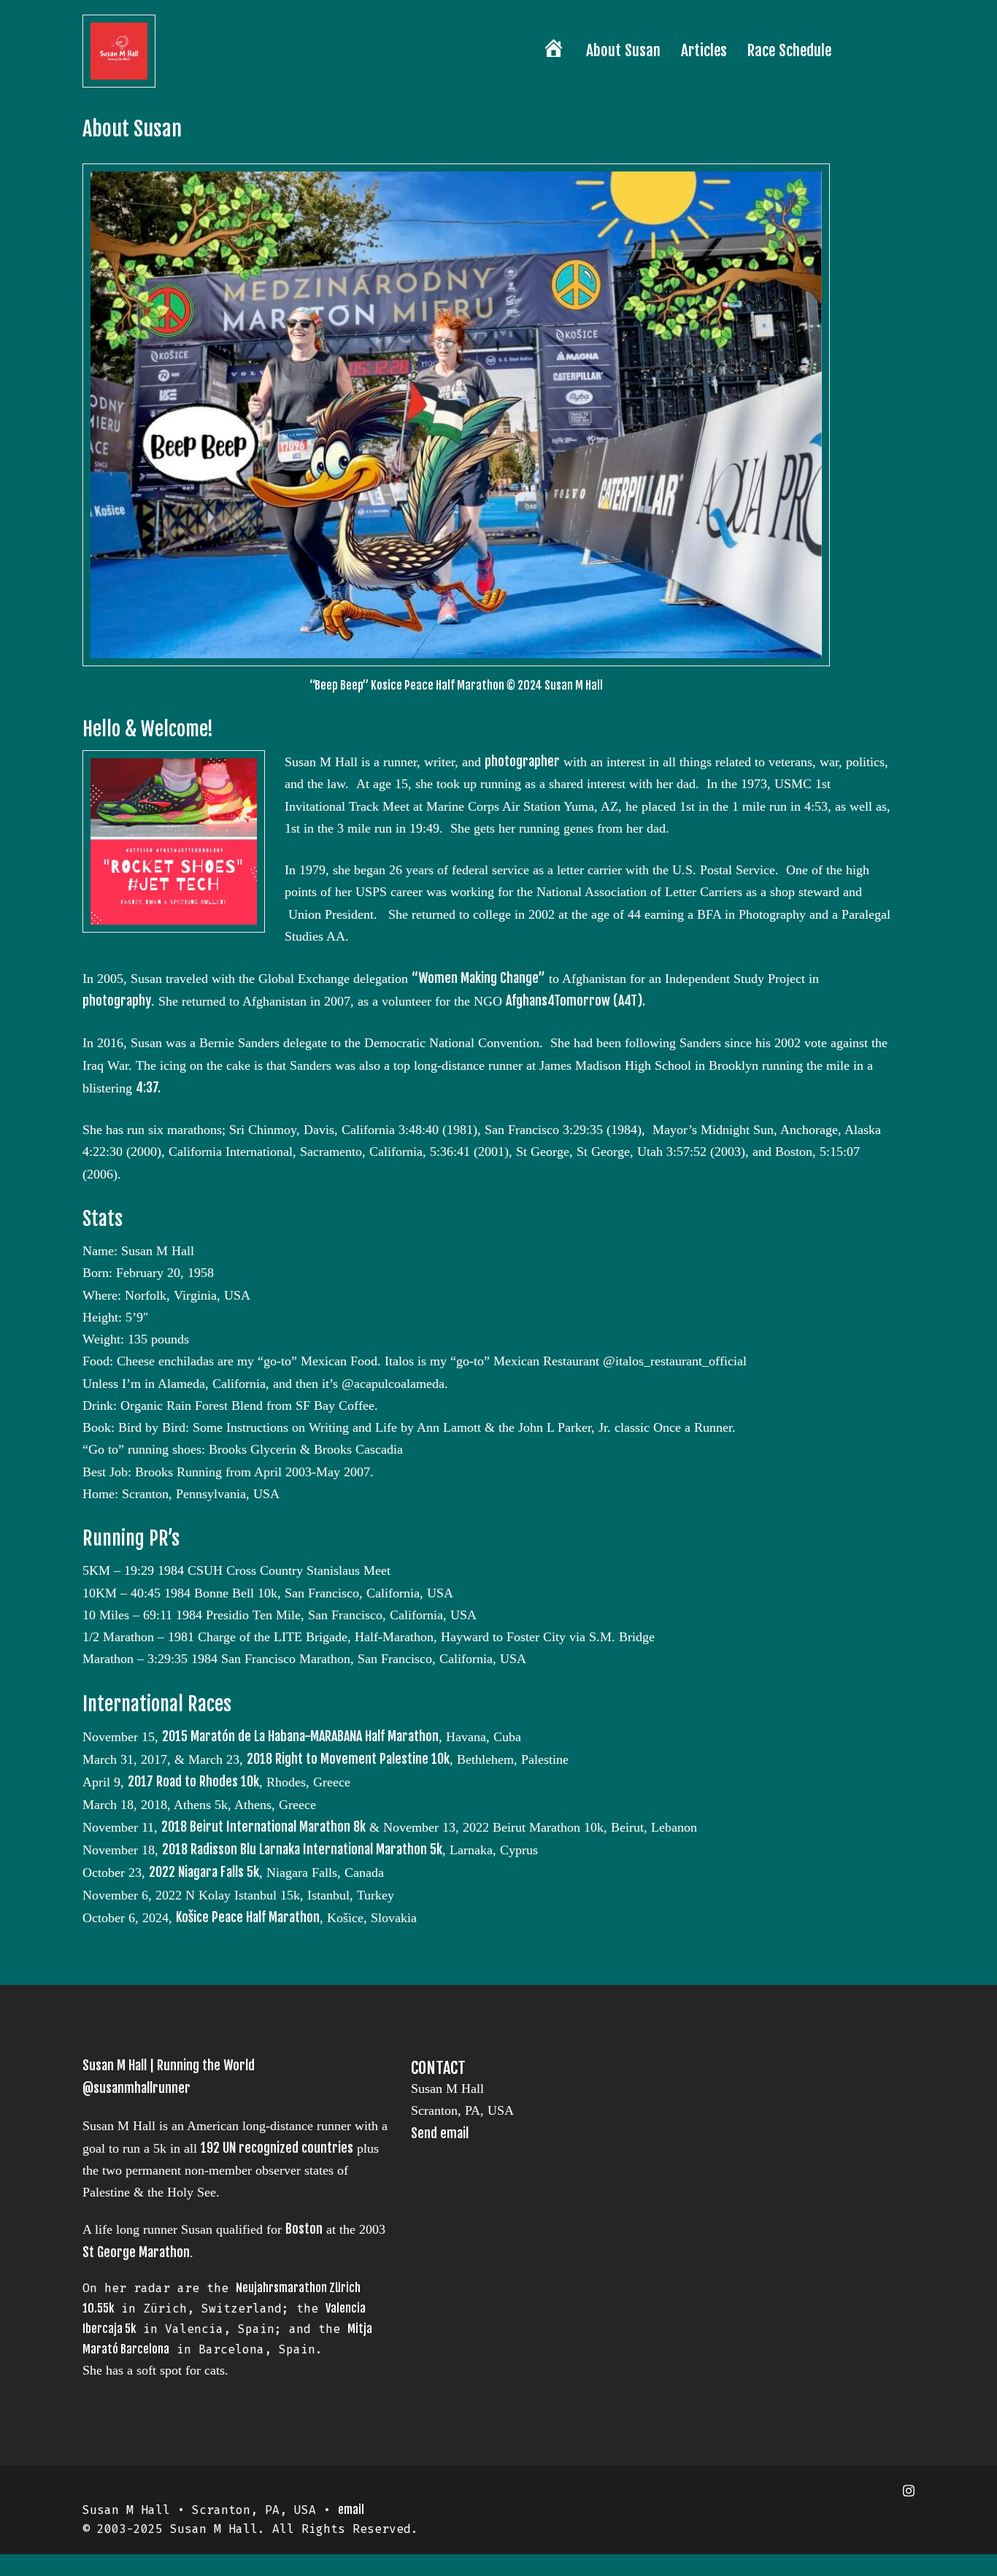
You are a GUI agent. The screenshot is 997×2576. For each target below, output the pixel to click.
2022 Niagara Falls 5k (204, 1872)
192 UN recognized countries (277, 2148)
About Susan (623, 50)
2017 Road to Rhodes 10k (193, 1781)
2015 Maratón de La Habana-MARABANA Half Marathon (300, 1736)
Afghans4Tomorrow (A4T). (576, 1000)
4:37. (148, 1087)
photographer (522, 761)
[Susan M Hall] (119, 50)
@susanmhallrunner (136, 2088)
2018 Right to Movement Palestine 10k (348, 1759)
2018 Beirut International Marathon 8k (263, 1827)
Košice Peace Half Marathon (248, 1917)
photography (117, 1000)
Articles (704, 50)
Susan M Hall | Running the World (169, 2065)
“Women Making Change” (478, 978)
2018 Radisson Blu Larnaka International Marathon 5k (302, 1849)
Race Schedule (789, 50)
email (351, 2510)
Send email (440, 2133)
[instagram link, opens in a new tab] (909, 2490)
